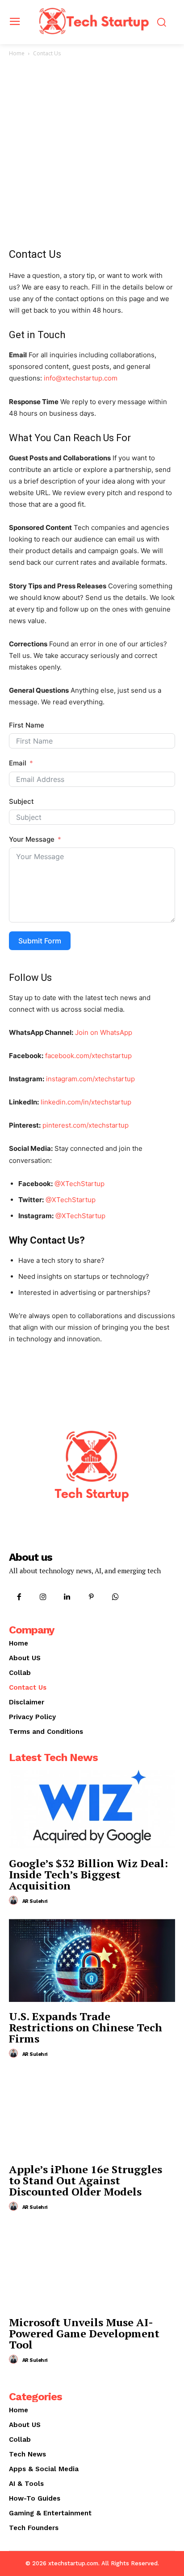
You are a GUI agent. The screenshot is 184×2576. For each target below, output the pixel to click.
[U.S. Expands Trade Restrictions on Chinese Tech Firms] (92, 1960)
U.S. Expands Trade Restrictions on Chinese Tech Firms (86, 2027)
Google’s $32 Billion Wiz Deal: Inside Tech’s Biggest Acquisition (88, 1874)
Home (17, 53)
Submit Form (40, 941)
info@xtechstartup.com (81, 378)
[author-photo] (15, 1901)
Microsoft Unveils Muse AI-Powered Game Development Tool (84, 2333)
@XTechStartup (79, 1184)
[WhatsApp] (116, 1597)
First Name (27, 725)
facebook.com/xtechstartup (88, 1056)
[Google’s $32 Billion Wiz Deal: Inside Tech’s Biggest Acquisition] (92, 1807)
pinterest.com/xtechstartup (86, 1125)
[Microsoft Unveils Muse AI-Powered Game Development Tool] (92, 2266)
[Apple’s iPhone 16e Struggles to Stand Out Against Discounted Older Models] (92, 2113)
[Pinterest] (92, 1597)
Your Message (32, 839)
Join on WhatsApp (104, 1032)
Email (18, 763)
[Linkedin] (67, 1597)
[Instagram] (43, 1597)
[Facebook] (19, 1597)
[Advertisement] (92, 155)
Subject (21, 801)
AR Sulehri (35, 1901)
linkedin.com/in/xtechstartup (86, 1102)
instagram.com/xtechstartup (90, 1079)
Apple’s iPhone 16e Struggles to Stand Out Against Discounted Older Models (86, 2180)
